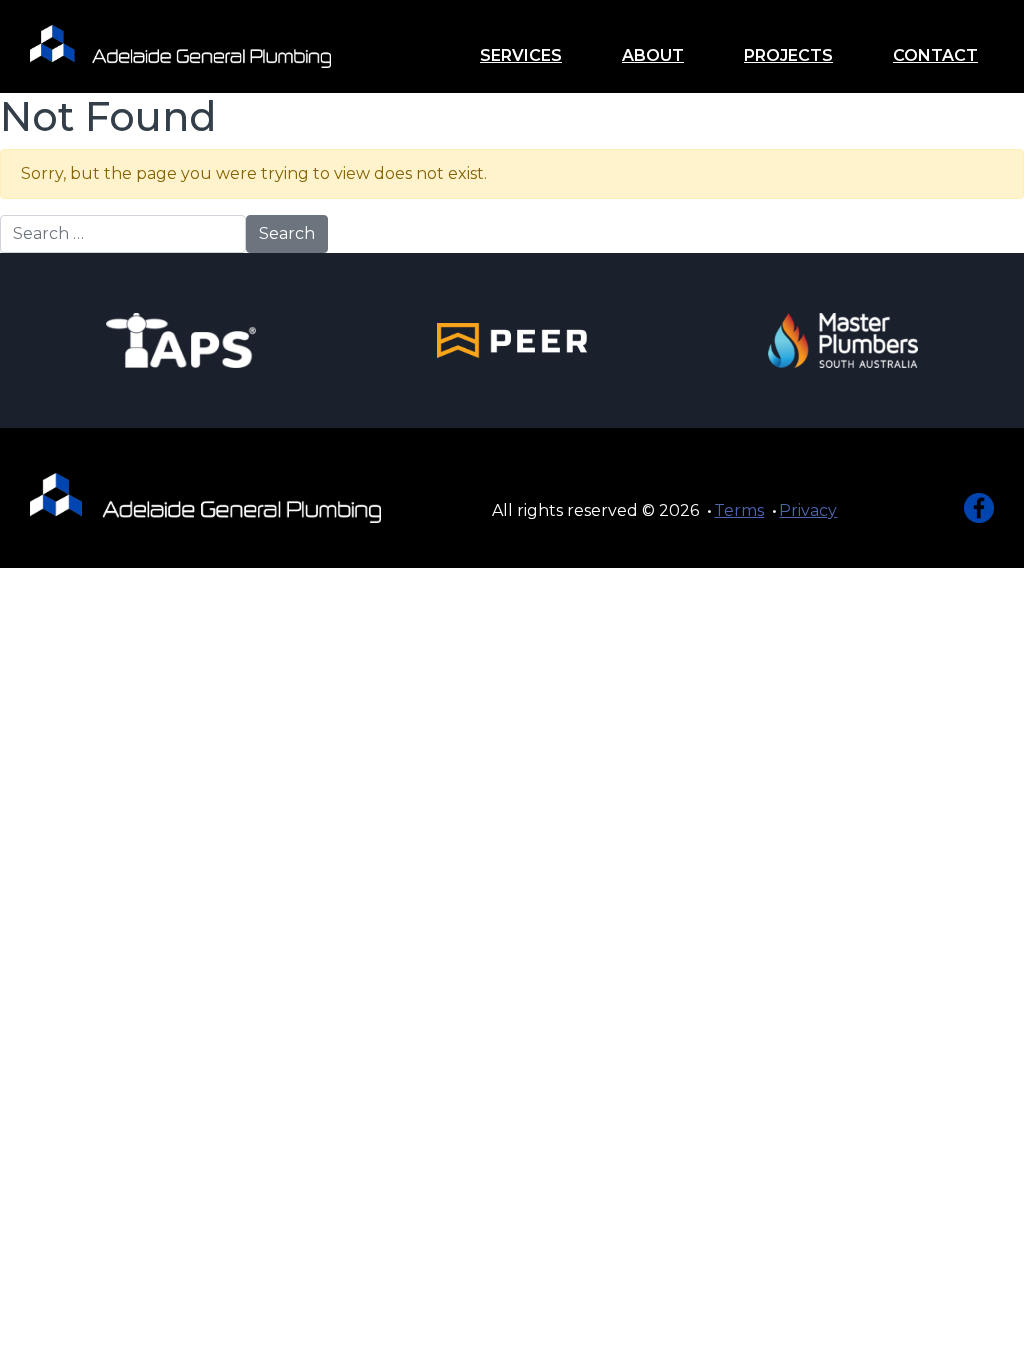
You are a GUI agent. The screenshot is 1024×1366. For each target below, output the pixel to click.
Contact (935, 55)
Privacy (808, 510)
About (653, 55)
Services (521, 55)
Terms (739, 510)
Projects (788, 55)
